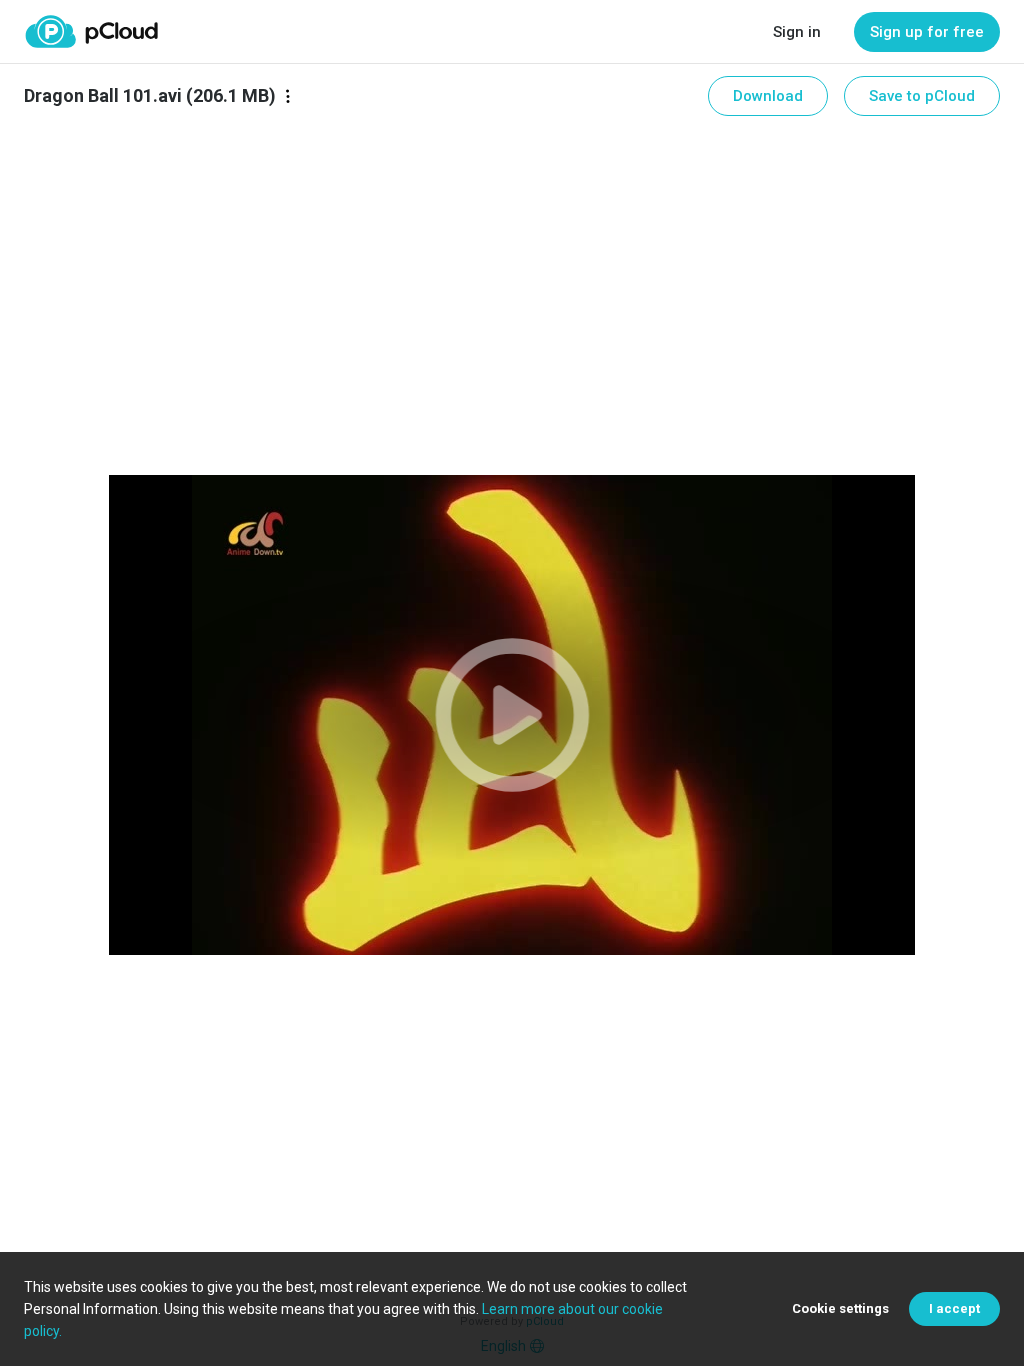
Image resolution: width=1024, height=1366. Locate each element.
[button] (511, 715)
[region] (511, 715)
